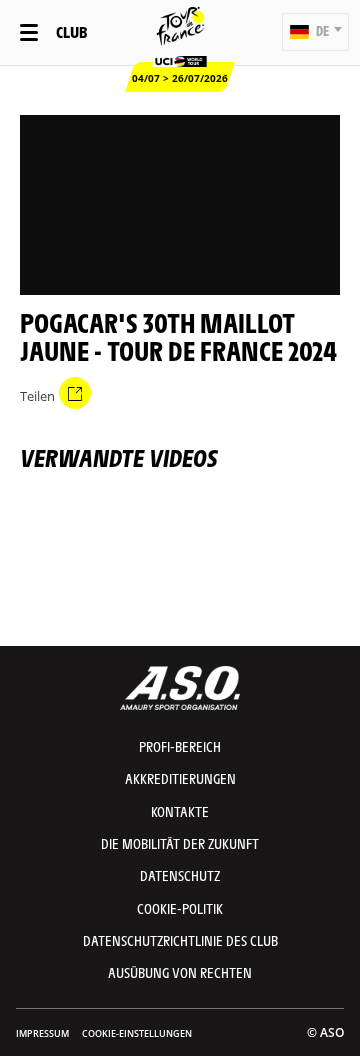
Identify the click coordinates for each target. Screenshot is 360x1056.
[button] (315, 32)
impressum (42, 1033)
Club (71, 31)
